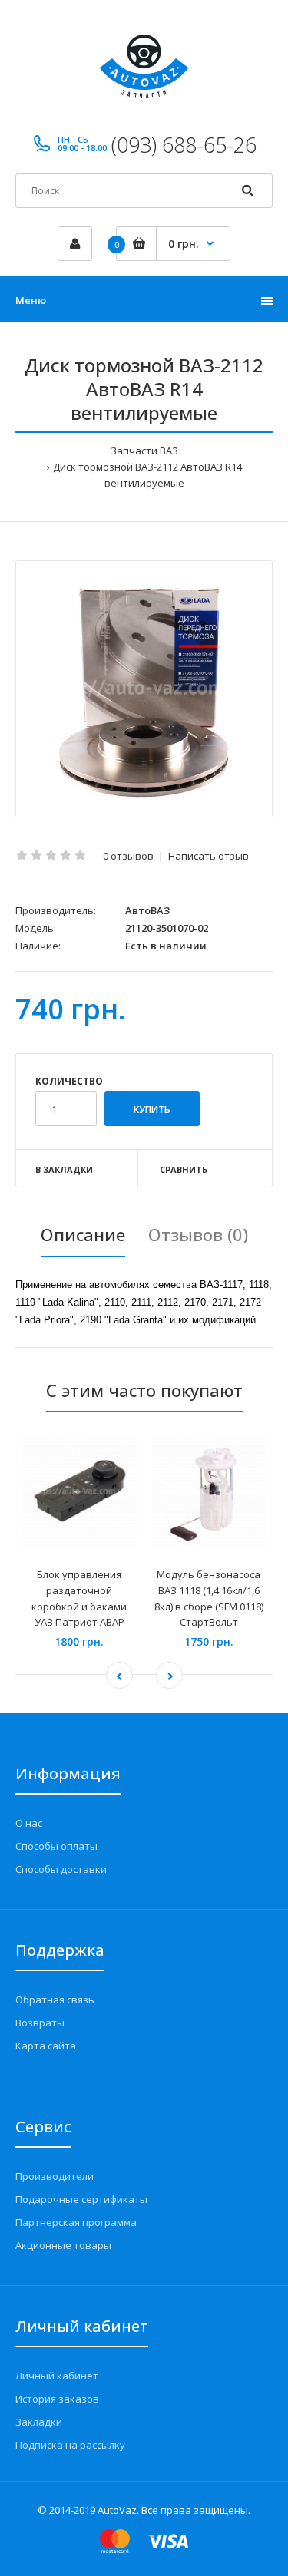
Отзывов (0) (198, 1234)
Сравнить (184, 1169)
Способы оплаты (56, 1846)
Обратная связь (55, 2000)
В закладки (64, 1169)
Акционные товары (63, 2245)
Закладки (39, 2422)
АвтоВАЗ (147, 910)
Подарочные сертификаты (81, 2199)
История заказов (57, 2399)
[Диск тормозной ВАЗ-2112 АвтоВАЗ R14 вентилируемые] (144, 689)
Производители (55, 2176)
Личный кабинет (57, 2376)
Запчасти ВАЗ (144, 451)
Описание (83, 1234)
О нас (29, 1823)
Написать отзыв (209, 856)
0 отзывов (128, 856)
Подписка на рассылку (70, 2445)
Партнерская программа (76, 2222)
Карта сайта (46, 2046)
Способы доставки (61, 1869)
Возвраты (40, 2023)
